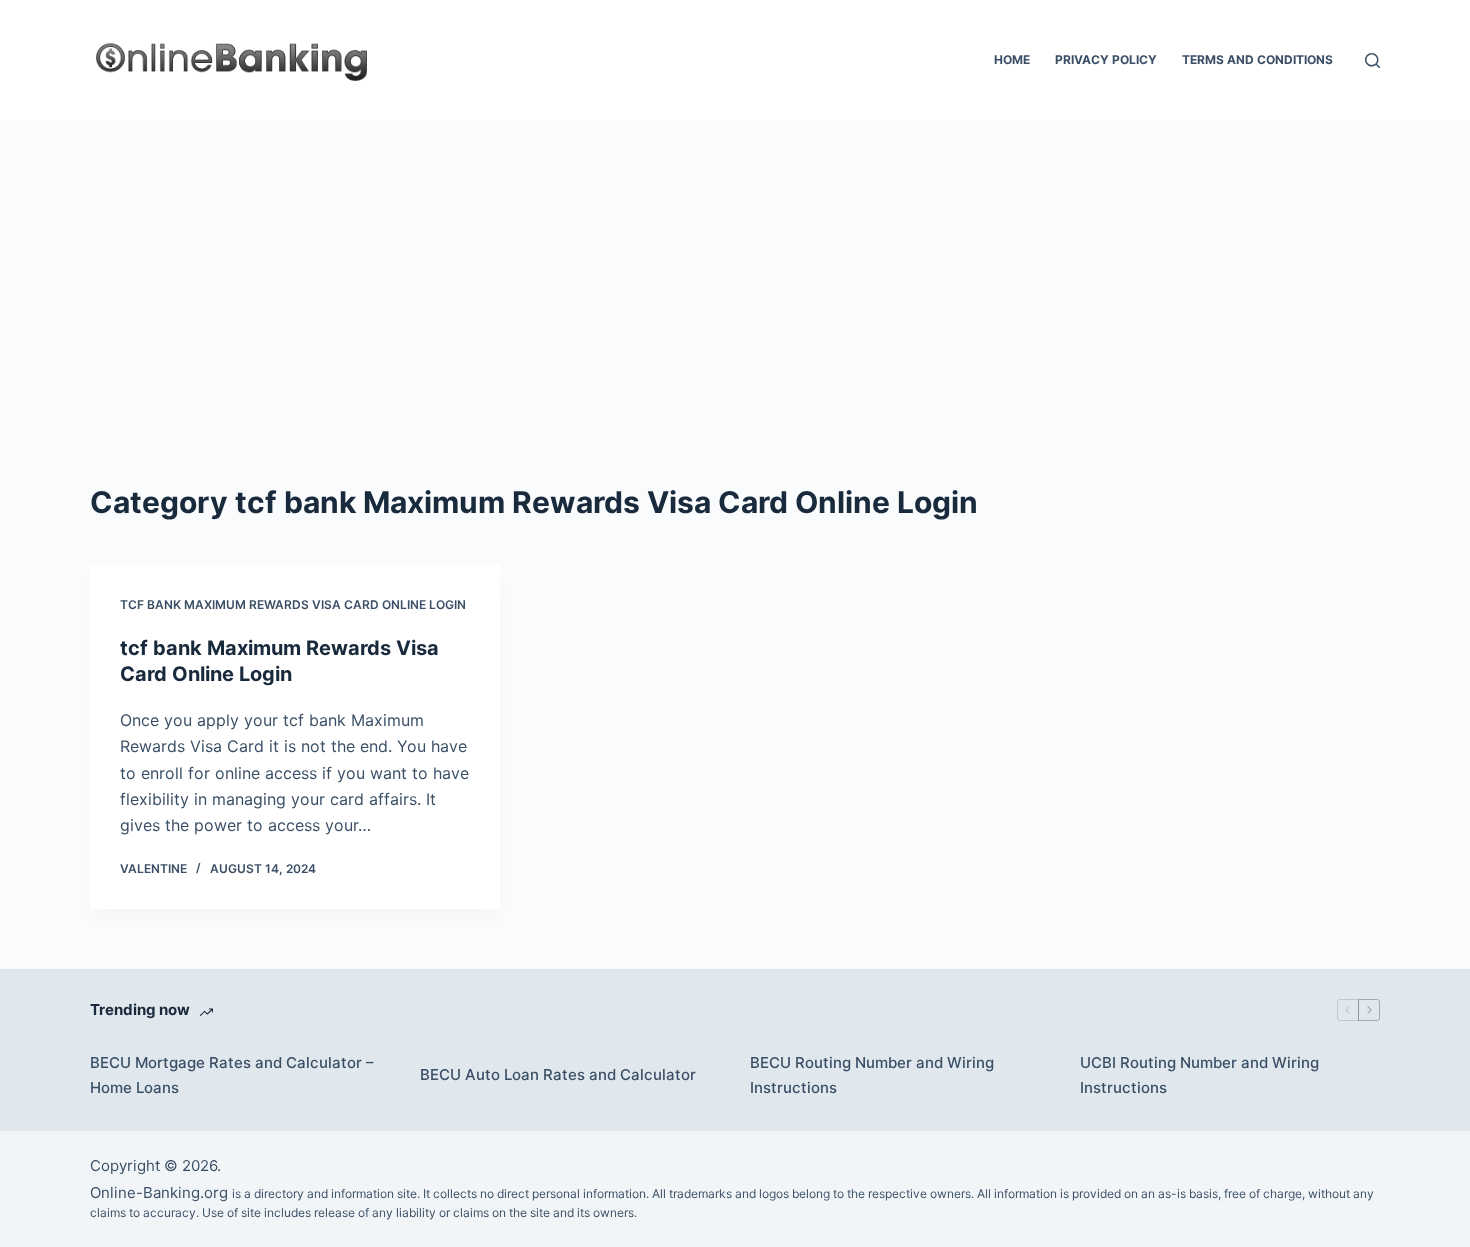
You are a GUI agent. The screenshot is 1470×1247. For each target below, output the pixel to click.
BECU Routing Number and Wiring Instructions (872, 1075)
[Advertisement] (735, 270)
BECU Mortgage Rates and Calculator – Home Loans (232, 1075)
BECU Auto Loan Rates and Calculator (558, 1074)
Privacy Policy (1106, 59)
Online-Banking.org (159, 1192)
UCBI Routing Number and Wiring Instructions (1199, 1075)
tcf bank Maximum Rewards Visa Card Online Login (293, 604)
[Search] (1372, 60)
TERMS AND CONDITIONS (1257, 59)
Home (1012, 59)
